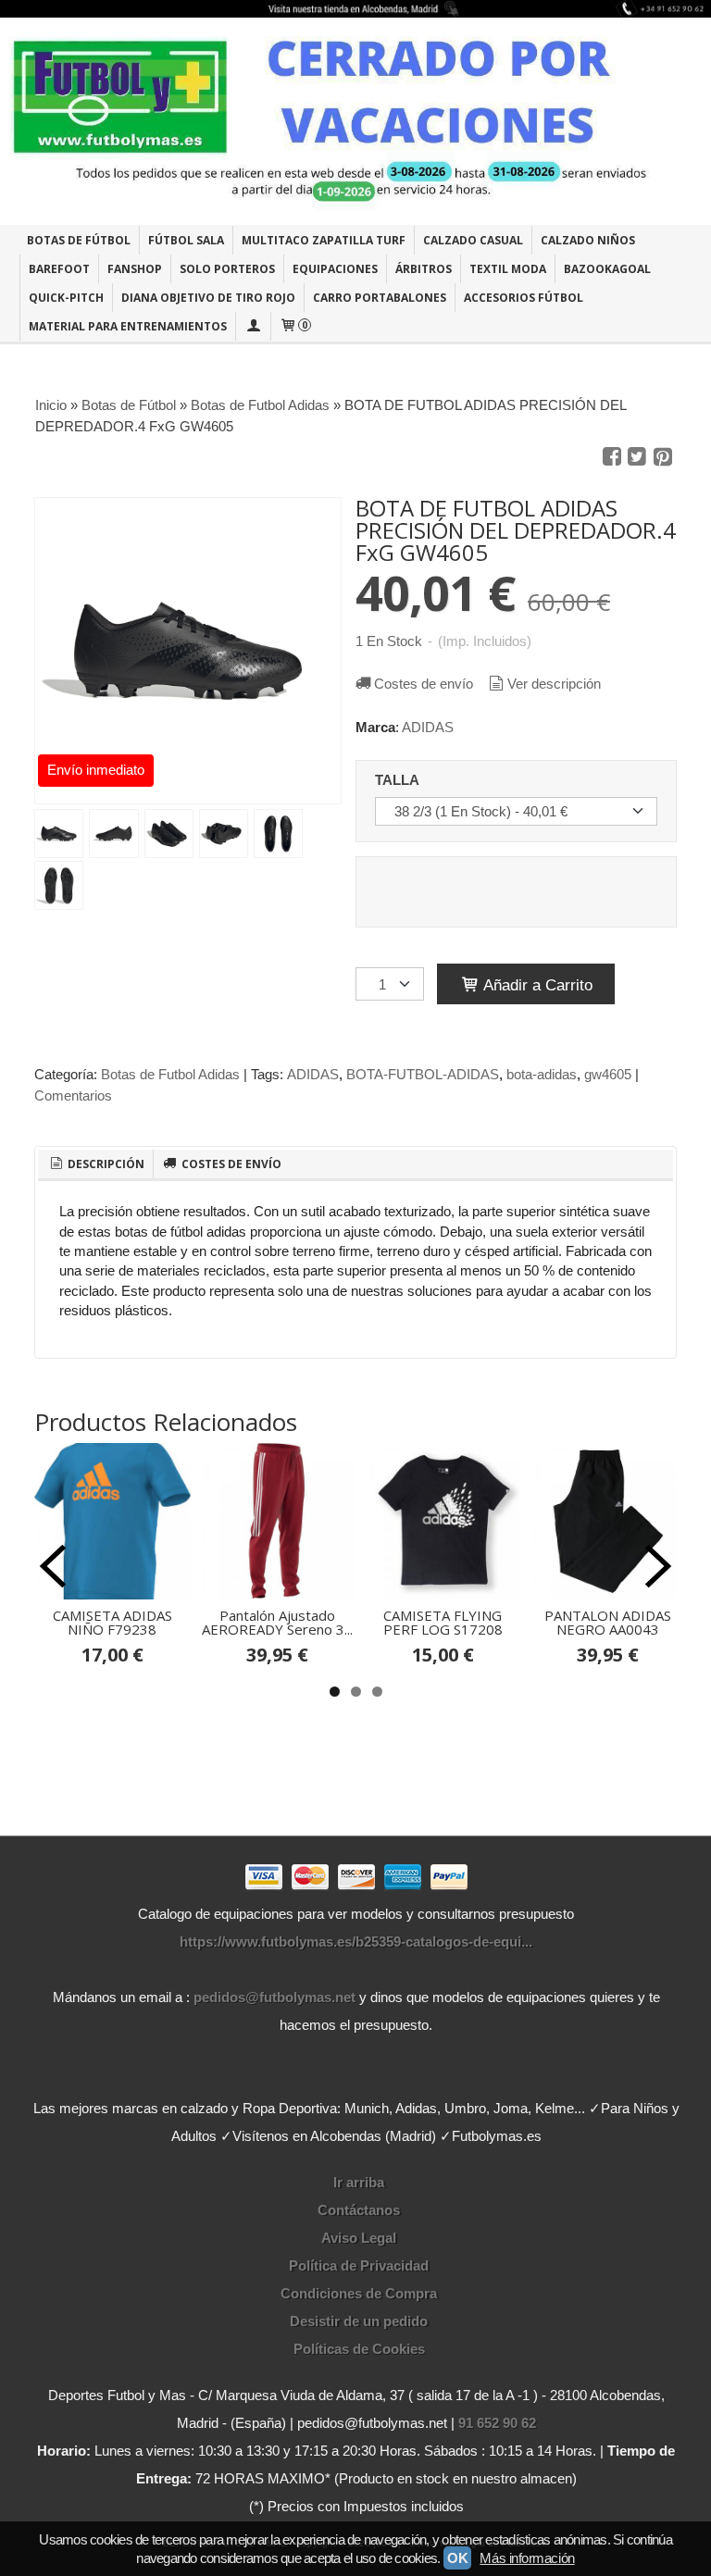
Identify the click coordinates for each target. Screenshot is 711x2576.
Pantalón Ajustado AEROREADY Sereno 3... (277, 1622)
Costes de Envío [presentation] (230, 1164)
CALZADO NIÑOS (588, 240)
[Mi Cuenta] (253, 326)
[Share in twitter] (637, 457)
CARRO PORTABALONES (380, 298)
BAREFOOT (59, 269)
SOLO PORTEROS (227, 269)
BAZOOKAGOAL (607, 269)
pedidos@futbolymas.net (274, 1997)
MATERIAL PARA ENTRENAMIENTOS (128, 326)
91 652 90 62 (497, 2423)
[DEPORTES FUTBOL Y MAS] (355, 121)
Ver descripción (554, 684)
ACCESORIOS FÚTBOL (524, 298)
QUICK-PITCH (66, 298)
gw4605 (608, 1074)
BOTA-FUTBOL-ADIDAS (423, 1074)
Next (658, 1566)
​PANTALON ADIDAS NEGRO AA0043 (608, 1622)
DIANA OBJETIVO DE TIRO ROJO (208, 298)
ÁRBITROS (424, 269)
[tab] (95, 1164)
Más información (527, 2558)
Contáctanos (359, 2210)
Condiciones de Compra (359, 2293)
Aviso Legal (359, 2238)
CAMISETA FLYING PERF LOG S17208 (443, 1622)
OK (457, 2558)
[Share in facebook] (612, 457)
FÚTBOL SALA (186, 240)
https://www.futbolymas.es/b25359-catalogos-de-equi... (356, 1941)
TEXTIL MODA (508, 269)
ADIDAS (428, 727)
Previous (53, 1566)
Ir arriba (359, 2182)
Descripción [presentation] (105, 1164)
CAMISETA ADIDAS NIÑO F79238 (112, 1622)
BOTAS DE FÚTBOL (79, 240)
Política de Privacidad (359, 2265)
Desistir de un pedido (359, 2321)
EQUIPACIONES (335, 269)
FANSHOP (135, 269)
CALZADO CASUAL (473, 240)
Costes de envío (424, 684)
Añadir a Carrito (536, 985)
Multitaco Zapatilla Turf (324, 240)
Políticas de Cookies (359, 2349)
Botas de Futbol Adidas (170, 1074)
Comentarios (73, 1095)
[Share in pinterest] (663, 457)
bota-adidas (542, 1074)
